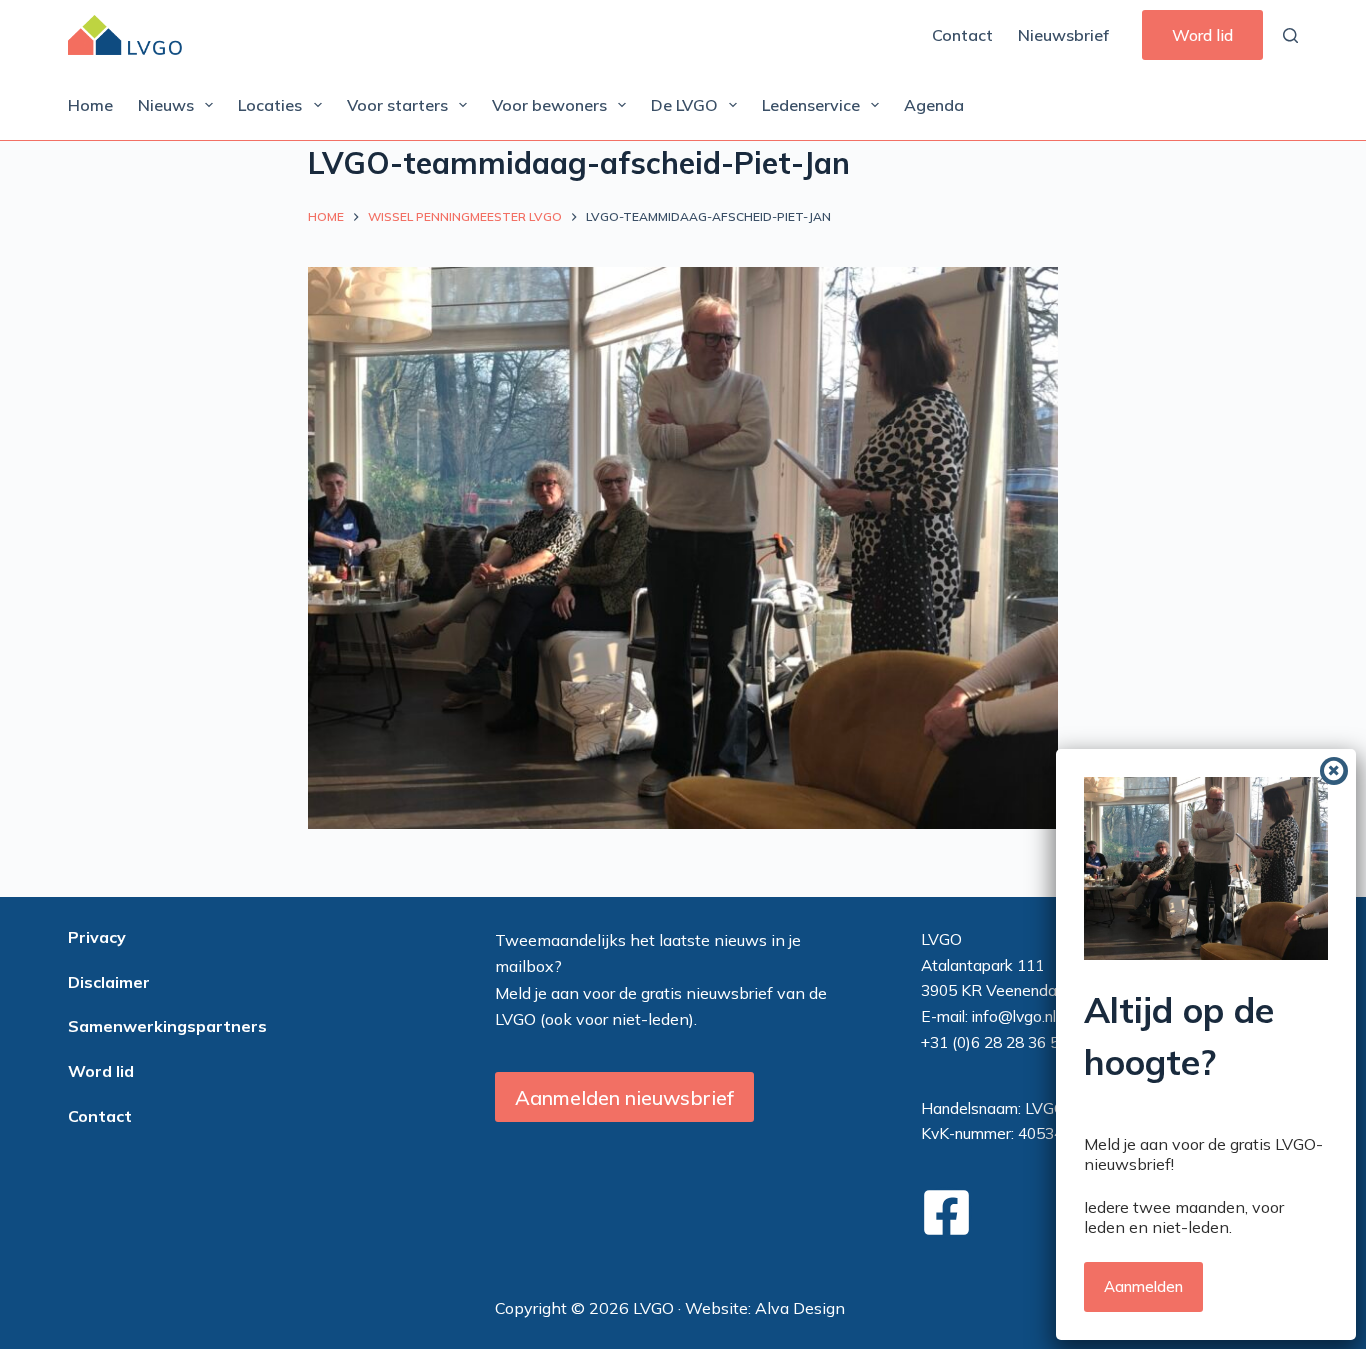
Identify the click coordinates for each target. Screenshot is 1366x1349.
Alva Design (800, 1308)
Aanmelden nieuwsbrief (624, 1097)
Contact (962, 35)
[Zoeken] (1290, 35)
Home (90, 105)
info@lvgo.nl (1014, 1016)
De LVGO (684, 105)
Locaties (270, 105)
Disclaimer (109, 982)
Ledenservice (811, 105)
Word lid (1202, 35)
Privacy (97, 937)
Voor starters (397, 105)
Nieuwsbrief (1063, 35)
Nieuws (166, 105)
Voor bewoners (549, 105)
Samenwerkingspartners (167, 1026)
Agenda (934, 105)
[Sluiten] (1334, 771)
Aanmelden (1143, 1286)
